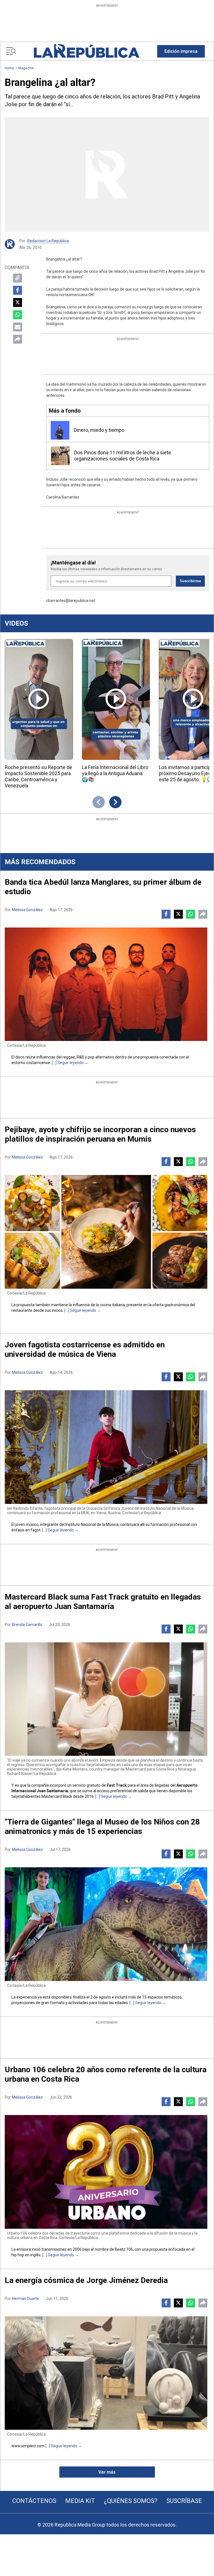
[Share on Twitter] (18, 303)
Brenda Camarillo (27, 1625)
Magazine (26, 68)
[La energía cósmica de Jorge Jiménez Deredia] (106, 2373)
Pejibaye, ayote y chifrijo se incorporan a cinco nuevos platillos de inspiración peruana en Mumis (100, 1134)
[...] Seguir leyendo (68, 1063)
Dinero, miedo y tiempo (99, 430)
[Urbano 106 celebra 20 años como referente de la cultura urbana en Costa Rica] (106, 2172)
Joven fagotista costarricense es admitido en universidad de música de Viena (85, 1349)
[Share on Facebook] (18, 290)
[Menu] (11, 51)
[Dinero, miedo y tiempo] (60, 430)
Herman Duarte (25, 2299)
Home (9, 68)
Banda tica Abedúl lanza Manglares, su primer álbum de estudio (103, 887)
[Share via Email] (18, 327)
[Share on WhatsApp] (18, 315)
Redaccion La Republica (48, 241)
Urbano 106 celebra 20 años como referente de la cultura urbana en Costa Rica (106, 2074)
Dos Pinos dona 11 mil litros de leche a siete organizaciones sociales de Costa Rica (123, 456)
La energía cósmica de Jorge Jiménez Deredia (86, 2280)
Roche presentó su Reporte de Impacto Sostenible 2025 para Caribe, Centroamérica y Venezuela (38, 776)
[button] (181, 51)
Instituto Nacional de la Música (92, 1524)
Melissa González (27, 910)
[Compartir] (18, 339)
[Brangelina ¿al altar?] (107, 174)
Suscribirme (190, 581)
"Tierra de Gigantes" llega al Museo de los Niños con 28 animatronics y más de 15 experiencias (102, 1827)
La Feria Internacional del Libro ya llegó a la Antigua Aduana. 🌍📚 (115, 773)
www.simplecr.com (28, 2446)
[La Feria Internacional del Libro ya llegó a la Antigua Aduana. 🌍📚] (116, 699)
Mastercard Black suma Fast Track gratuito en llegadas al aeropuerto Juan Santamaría (103, 1602)
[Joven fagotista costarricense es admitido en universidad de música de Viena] (106, 1447)
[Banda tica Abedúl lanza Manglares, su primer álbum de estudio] (106, 984)
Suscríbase (184, 2501)
